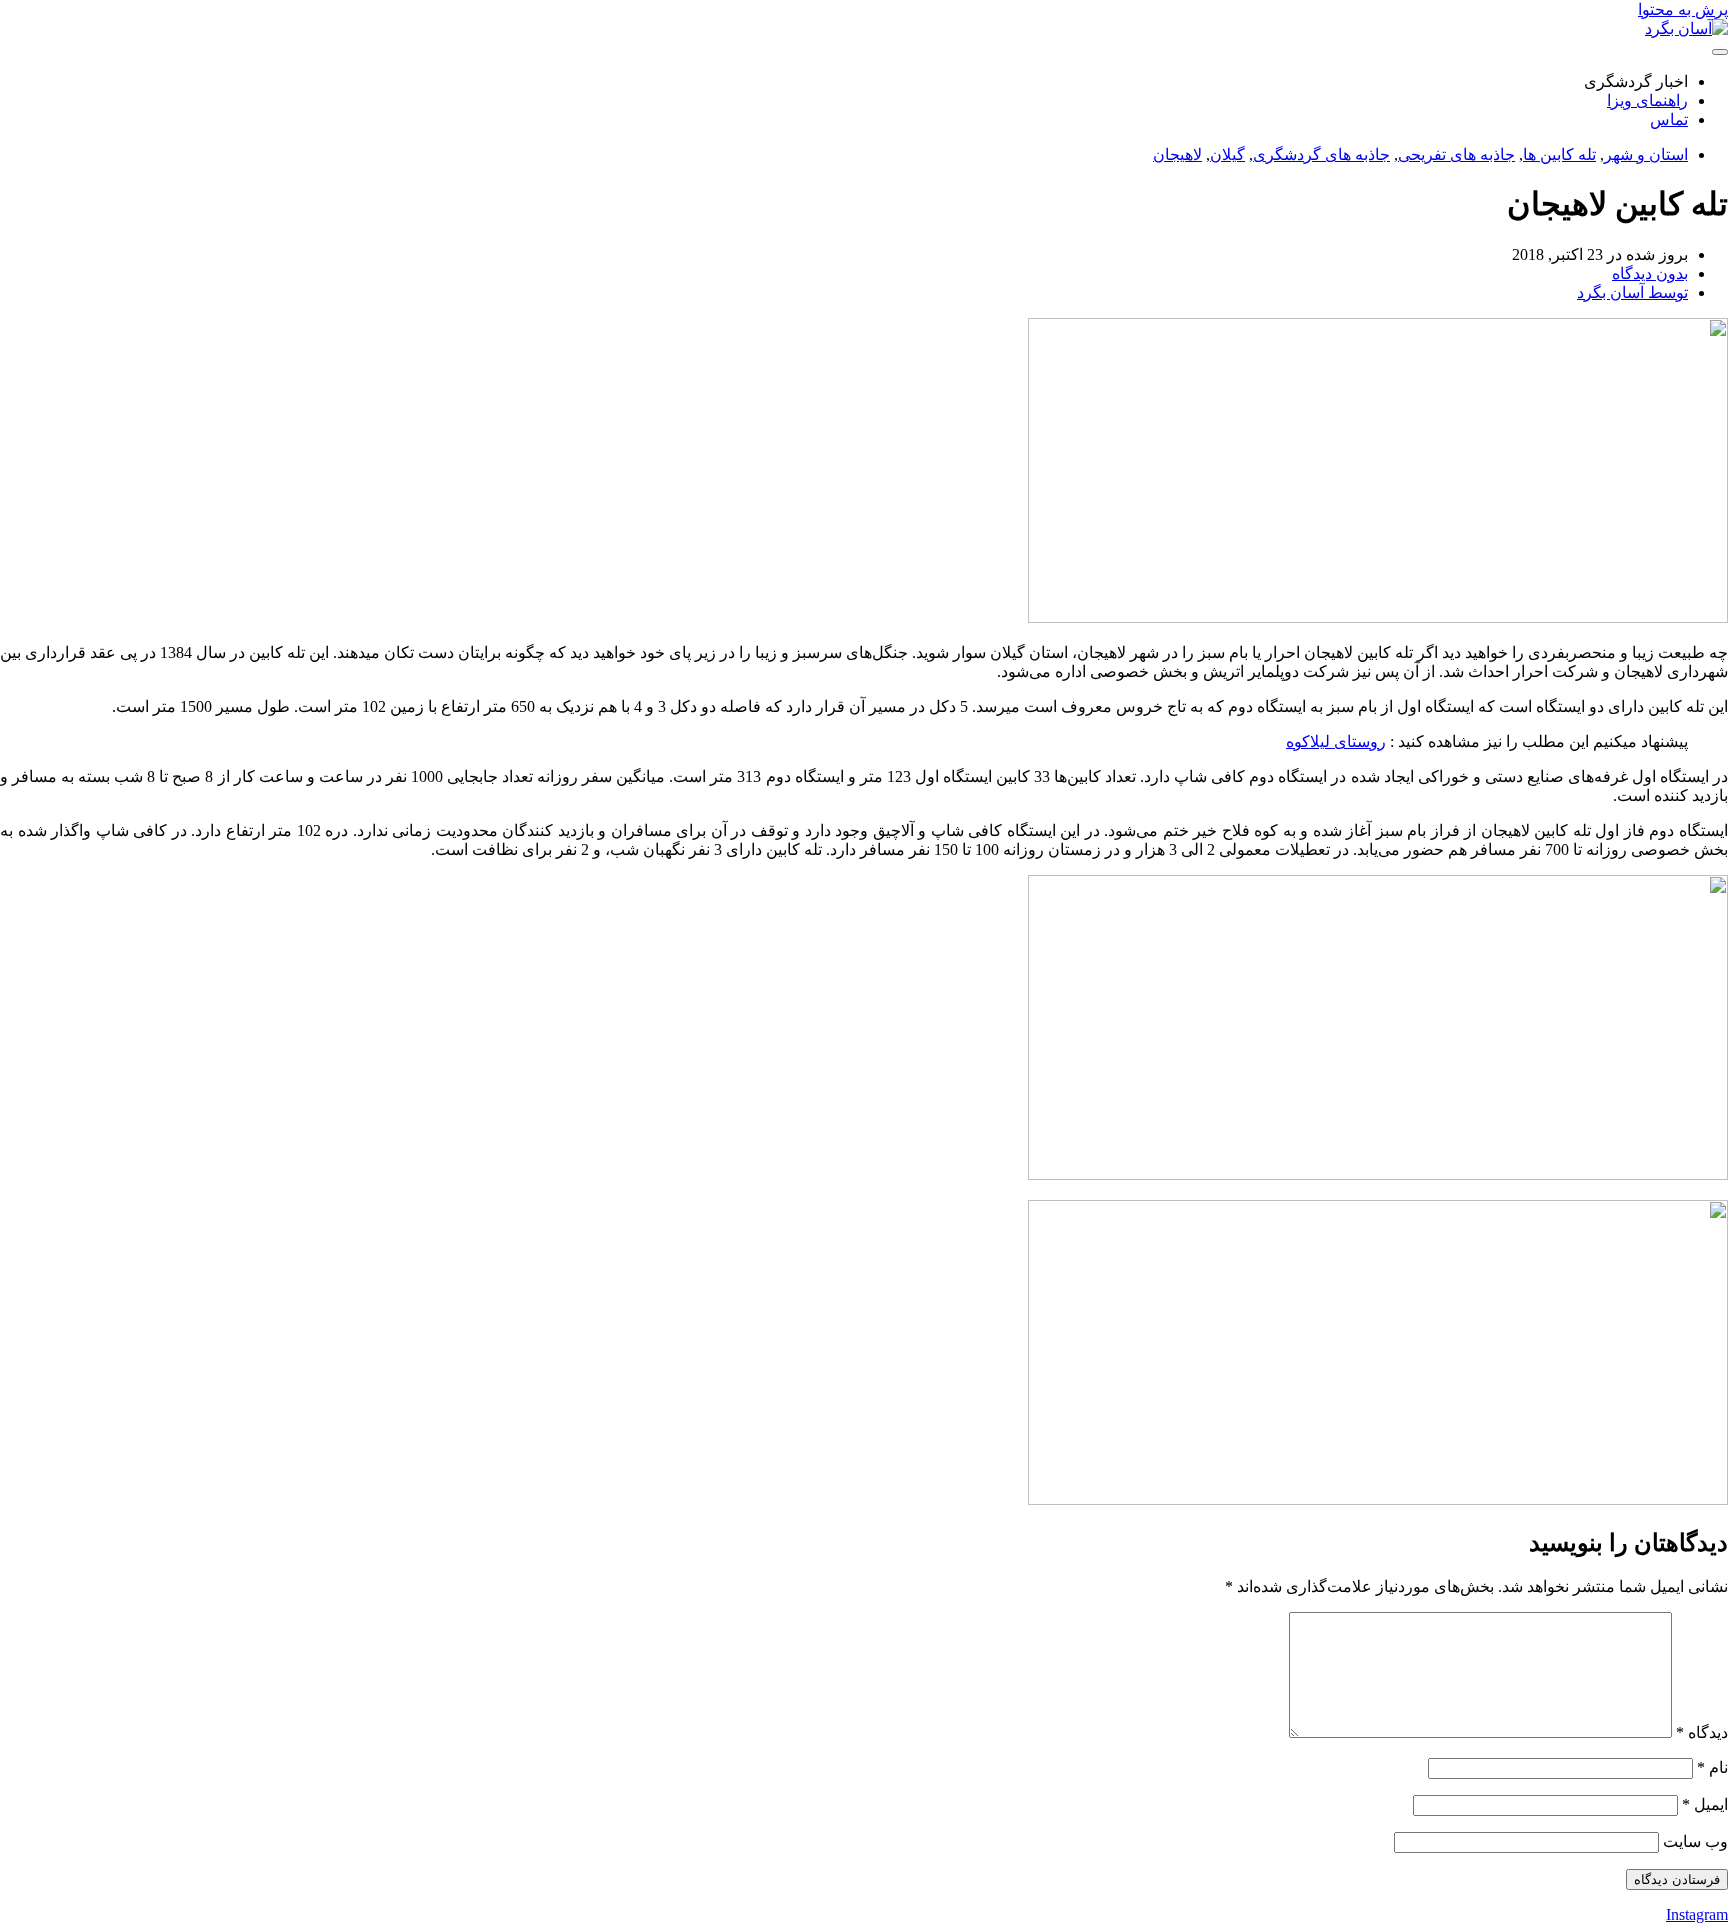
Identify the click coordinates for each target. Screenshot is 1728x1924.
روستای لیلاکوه (1336, 741)
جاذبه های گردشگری (1321, 154)
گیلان (1227, 154)
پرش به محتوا (1683, 9)
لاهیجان (1177, 154)
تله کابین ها (1559, 154)
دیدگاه (1702, 1732)
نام (1712, 1767)
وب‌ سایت (1695, 1841)
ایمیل (1705, 1804)
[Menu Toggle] (1720, 52)
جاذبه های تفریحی (1456, 154)
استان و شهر (1646, 154)
